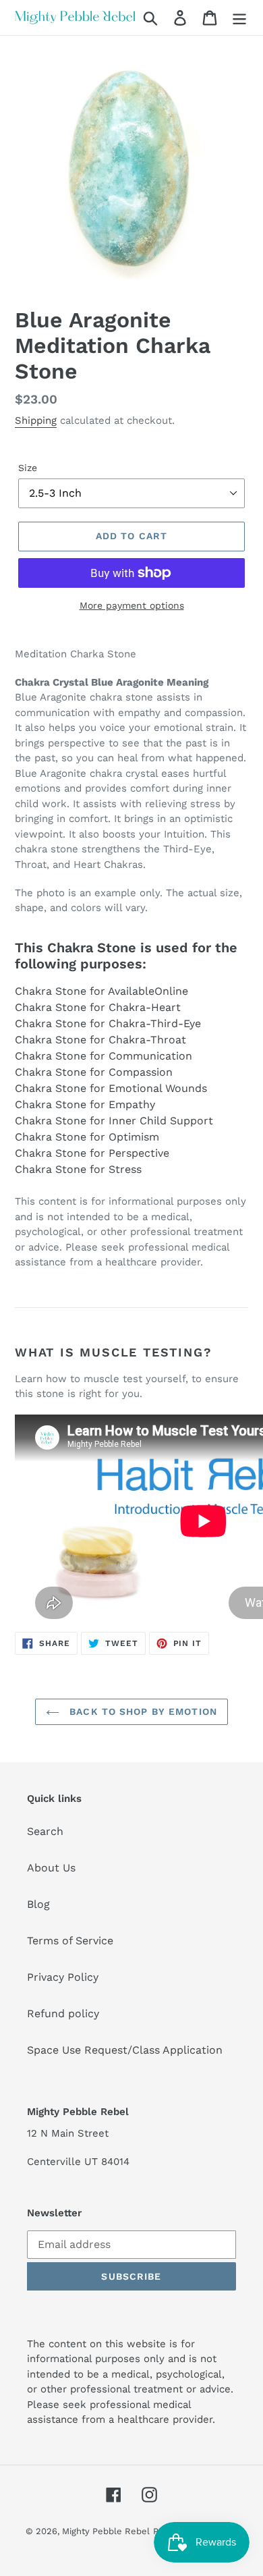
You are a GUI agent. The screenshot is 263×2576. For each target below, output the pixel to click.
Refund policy (63, 2013)
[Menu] (239, 18)
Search (45, 1831)
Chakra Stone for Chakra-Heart (98, 1007)
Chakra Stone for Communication (104, 1056)
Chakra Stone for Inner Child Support (114, 1121)
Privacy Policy (63, 1977)
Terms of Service (70, 1941)
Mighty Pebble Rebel (106, 2531)
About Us (51, 1868)
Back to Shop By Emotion (142, 1711)
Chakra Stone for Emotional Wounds (111, 1088)
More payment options (132, 605)
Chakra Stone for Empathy (85, 1104)
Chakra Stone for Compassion (94, 1072)
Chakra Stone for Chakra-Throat (100, 1040)
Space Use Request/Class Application (125, 2050)
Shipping (36, 420)
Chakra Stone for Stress (78, 1169)
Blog (38, 1904)
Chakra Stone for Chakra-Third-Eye (108, 1023)
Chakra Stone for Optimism (87, 1137)
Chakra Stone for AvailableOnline (101, 991)
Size (28, 468)
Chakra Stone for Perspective (92, 1153)
